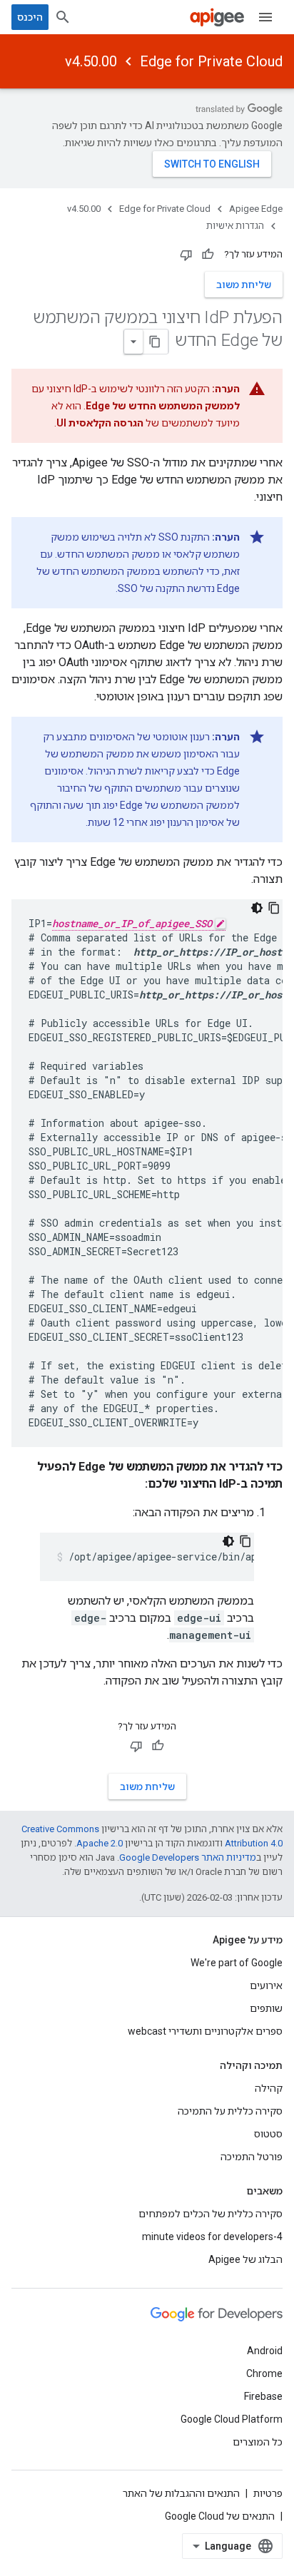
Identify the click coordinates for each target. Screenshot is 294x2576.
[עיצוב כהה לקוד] (257, 908)
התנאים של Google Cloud (220, 2516)
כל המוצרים (258, 2442)
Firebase (263, 2396)
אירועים (266, 1985)
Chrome (264, 2373)
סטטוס (268, 2134)
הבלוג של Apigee (245, 2259)
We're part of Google (237, 1963)
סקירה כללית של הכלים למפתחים (211, 2214)
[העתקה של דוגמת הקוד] (274, 908)
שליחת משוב (244, 285)
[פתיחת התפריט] (265, 17)
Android (265, 2351)
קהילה (269, 2088)
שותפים (266, 2008)
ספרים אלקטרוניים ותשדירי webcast (205, 2031)
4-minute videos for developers (212, 2237)
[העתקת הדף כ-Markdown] (156, 342)
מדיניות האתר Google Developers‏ (188, 1857)
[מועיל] (208, 255)
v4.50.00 (91, 61)
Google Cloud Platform (232, 2419)
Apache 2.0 (100, 1843)
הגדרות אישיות (235, 226)
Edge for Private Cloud (211, 61)
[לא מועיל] (186, 255)
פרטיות (268, 2493)
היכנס (30, 17)
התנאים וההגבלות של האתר (181, 2493)
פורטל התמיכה (252, 2157)
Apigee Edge (256, 209)
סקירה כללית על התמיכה (230, 2111)
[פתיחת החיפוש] (63, 17)
